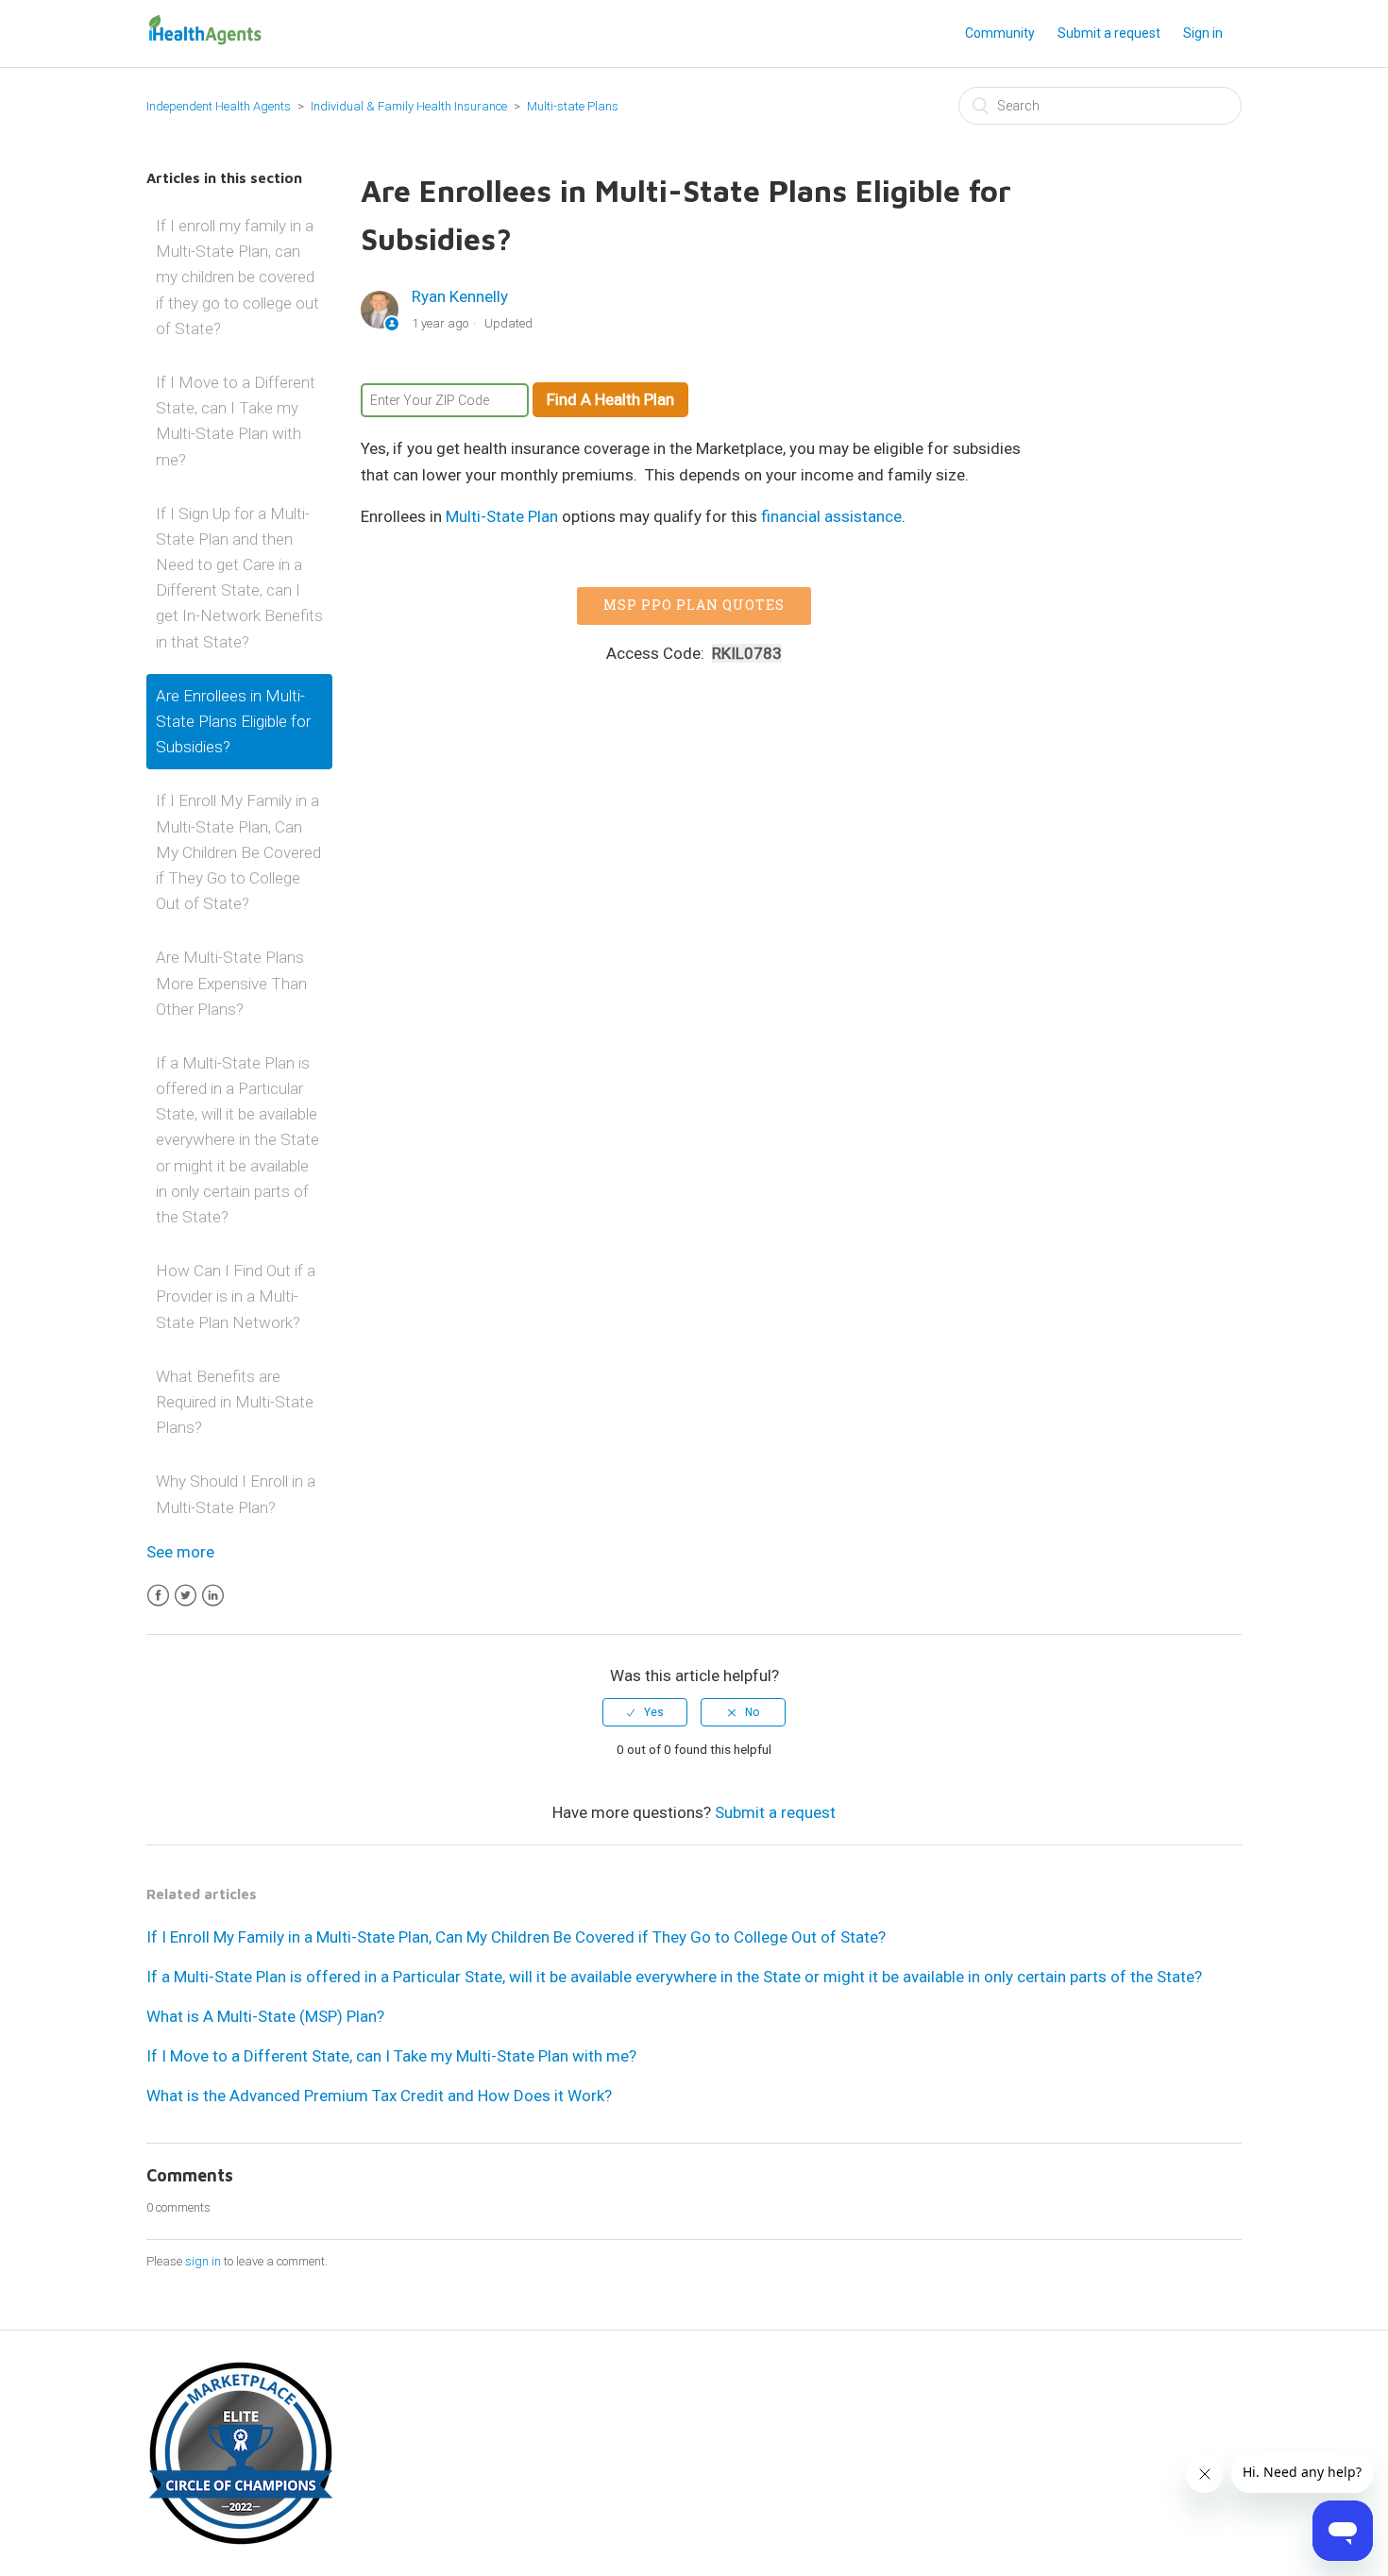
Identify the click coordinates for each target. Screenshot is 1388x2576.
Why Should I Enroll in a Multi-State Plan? (236, 1494)
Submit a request (1109, 33)
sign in (203, 2261)
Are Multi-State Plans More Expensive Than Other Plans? (231, 983)
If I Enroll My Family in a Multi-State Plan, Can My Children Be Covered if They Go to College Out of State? (238, 852)
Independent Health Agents (219, 106)
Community (1000, 33)
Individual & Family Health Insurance (409, 106)
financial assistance (831, 516)
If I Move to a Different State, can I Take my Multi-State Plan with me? (236, 421)
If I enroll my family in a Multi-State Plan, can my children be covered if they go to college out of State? (237, 277)
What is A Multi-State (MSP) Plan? (265, 2016)
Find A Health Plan (610, 399)
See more (180, 1552)
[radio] (645, 1712)
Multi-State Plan (502, 516)
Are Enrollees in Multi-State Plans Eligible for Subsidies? (233, 721)
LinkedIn (213, 1596)
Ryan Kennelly (460, 296)
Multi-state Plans (573, 106)
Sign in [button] (1203, 33)
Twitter (186, 1596)
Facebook (158, 1596)
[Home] (205, 42)
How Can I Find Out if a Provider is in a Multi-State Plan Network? (236, 1296)
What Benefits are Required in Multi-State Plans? (235, 1402)
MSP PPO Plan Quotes (694, 605)
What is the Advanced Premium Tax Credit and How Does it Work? (379, 2096)
